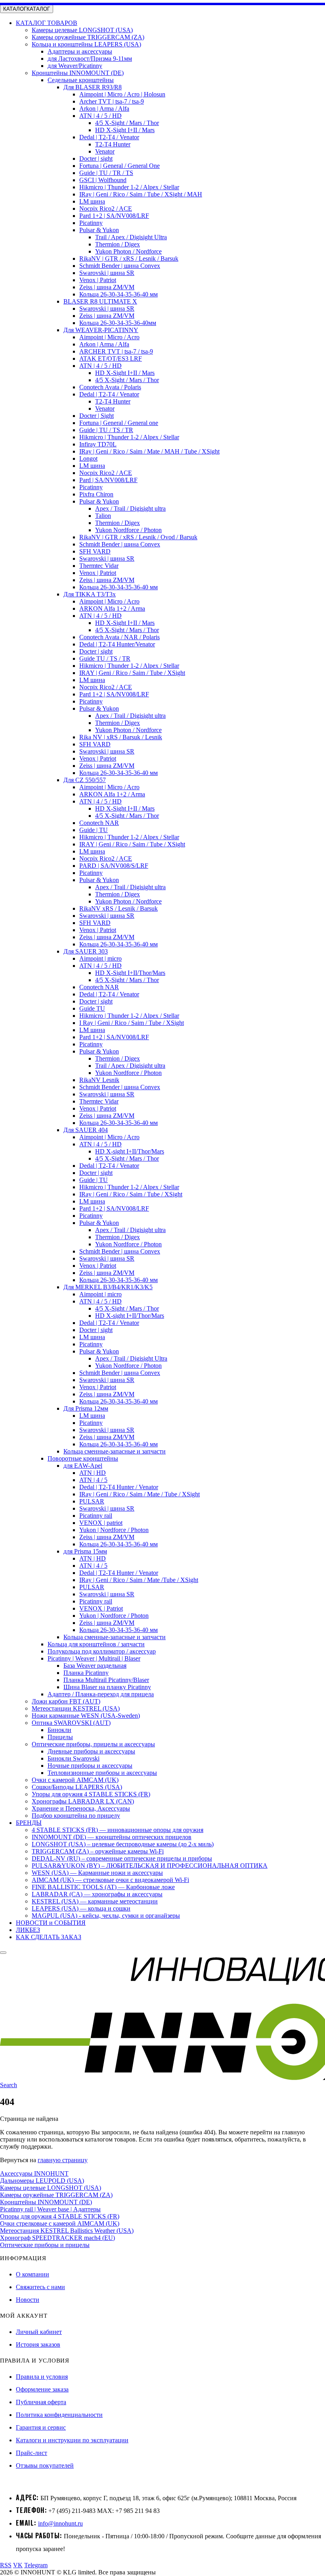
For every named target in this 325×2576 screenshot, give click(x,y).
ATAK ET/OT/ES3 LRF (111, 359)
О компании (32, 2274)
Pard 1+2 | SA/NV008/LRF (114, 216)
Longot (88, 458)
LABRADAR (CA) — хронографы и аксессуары (97, 1894)
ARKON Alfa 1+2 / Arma (112, 608)
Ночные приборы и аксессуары (90, 1766)
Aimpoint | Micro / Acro (109, 337)
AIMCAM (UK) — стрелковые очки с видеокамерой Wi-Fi (110, 1880)
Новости (28, 2300)
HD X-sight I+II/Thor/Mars (130, 1151)
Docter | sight (96, 159)
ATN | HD (93, 1473)
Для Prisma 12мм (86, 1408)
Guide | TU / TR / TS (106, 173)
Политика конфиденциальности (59, 2415)
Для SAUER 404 (86, 1130)
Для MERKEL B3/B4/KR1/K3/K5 (108, 1287)
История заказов (38, 2344)
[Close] (3, 1953)
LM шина (92, 201)
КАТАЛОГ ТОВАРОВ (47, 23)
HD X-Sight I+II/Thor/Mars (130, 973)
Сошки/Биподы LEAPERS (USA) (77, 1787)
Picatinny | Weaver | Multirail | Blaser (94, 1658)
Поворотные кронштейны (83, 1458)
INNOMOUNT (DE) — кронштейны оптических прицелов (112, 1837)
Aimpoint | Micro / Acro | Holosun (122, 94)
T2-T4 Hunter (113, 144)
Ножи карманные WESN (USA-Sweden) (86, 1716)
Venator (105, 151)
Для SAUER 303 (86, 951)
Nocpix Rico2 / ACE (106, 209)
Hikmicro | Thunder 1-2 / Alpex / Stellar (129, 187)
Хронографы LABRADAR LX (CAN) (83, 1801)
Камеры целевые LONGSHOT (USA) (82, 30)
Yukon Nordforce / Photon (128, 530)
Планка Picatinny (86, 1673)
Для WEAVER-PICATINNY (101, 330)
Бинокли (59, 1730)
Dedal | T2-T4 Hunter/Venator (117, 644)
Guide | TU (94, 830)
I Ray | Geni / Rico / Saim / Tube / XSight (132, 1023)
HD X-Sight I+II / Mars (125, 130)
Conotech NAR (99, 823)
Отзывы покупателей (45, 2465)
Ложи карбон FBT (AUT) (66, 1701)
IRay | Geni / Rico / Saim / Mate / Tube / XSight (140, 1494)
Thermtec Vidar (99, 566)
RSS (6, 2565)
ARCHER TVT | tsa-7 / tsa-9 (116, 351)
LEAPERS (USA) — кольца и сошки (81, 1908)
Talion (103, 516)
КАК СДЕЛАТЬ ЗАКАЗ (49, 1937)
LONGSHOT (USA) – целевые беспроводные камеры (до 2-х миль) (123, 1844)
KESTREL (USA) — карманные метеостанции (95, 1901)
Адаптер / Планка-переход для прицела (101, 1694)
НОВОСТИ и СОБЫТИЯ (51, 1923)
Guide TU (92, 1008)
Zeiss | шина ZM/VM (107, 287)
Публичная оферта (41, 2402)
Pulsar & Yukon (99, 230)
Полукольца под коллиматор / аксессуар (102, 1651)
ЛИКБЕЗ (28, 1930)
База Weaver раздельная (95, 1666)
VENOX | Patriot (101, 1608)
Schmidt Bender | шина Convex (120, 266)
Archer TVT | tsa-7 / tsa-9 (112, 101)
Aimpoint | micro (100, 958)
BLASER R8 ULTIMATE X (100, 301)
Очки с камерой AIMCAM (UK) (75, 1780)
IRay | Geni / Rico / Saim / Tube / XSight (131, 1194)
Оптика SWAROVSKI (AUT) (71, 1723)
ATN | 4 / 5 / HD (100, 116)
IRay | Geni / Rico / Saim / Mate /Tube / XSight (139, 1580)
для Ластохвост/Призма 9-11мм (90, 59)
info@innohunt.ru (60, 2523)
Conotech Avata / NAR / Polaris (119, 637)
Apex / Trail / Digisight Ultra (131, 1358)
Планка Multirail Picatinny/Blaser (106, 1680)
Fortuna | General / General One (119, 166)
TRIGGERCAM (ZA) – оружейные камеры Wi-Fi (98, 1851)
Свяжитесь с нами (40, 2287)
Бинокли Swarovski (74, 1758)
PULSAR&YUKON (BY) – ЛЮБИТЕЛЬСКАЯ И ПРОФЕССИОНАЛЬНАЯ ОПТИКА (150, 1866)
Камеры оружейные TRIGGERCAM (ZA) (88, 37)
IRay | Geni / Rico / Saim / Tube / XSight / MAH (141, 194)
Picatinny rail (96, 1516)
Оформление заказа (42, 2389)
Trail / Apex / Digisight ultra (130, 1066)
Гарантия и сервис (41, 2427)
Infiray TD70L (98, 444)
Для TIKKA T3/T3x (90, 594)
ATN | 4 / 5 (93, 1480)
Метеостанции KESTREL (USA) (76, 1708)
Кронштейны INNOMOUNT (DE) (78, 73)
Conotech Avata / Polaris (110, 387)
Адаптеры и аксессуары (80, 51)
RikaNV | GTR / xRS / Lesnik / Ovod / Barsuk (138, 537)
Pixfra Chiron (96, 494)
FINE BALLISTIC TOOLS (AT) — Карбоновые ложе (103, 1887)
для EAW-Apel (83, 1466)
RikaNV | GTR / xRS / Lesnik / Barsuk (129, 259)
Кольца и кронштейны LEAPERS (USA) (86, 44)
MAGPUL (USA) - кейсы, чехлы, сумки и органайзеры (106, 1916)
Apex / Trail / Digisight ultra (130, 508)
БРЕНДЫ (29, 1823)
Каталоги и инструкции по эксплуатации (72, 2440)
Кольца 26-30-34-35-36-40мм (118, 323)
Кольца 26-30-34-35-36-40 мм (119, 294)
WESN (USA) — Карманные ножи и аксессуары (97, 1873)
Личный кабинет (39, 2332)
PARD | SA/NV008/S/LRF (114, 866)
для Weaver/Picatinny (75, 66)
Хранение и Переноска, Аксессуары (81, 1808)
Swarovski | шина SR (107, 273)
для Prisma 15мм (85, 1551)
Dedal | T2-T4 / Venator (109, 137)
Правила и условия (42, 2377)
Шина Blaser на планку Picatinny (107, 1687)
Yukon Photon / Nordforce (128, 251)
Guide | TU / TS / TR (106, 430)
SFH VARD (95, 551)
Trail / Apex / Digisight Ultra (131, 237)
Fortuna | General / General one (119, 423)
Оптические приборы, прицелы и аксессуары (93, 1744)
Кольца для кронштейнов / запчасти (96, 1644)
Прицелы (60, 1737)
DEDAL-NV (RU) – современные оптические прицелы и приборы (122, 1858)
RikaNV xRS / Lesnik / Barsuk (119, 908)
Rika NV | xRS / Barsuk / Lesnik (121, 737)
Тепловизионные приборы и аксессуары (102, 1773)
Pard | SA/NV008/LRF (108, 480)
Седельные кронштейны (81, 80)
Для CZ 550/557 (85, 780)
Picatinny (91, 223)
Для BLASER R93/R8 (93, 87)
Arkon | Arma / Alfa (104, 109)
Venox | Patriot (98, 280)
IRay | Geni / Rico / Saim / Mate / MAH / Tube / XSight (149, 451)
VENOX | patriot (101, 1523)
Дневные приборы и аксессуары (91, 1751)
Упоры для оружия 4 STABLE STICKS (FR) (91, 1794)
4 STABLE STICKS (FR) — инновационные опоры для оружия (118, 1830)
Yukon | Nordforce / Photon (114, 1530)
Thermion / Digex (118, 244)
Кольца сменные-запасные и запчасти (115, 1451)
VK (18, 2565)
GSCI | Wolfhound (103, 180)
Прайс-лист (32, 2453)
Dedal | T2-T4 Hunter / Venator (119, 1487)
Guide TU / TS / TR (105, 658)
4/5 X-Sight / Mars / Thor (127, 123)
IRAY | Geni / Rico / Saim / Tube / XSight (132, 673)
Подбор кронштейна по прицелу (76, 1816)
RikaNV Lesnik (99, 1080)
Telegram (36, 2565)
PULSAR (92, 1501)
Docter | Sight (97, 416)
